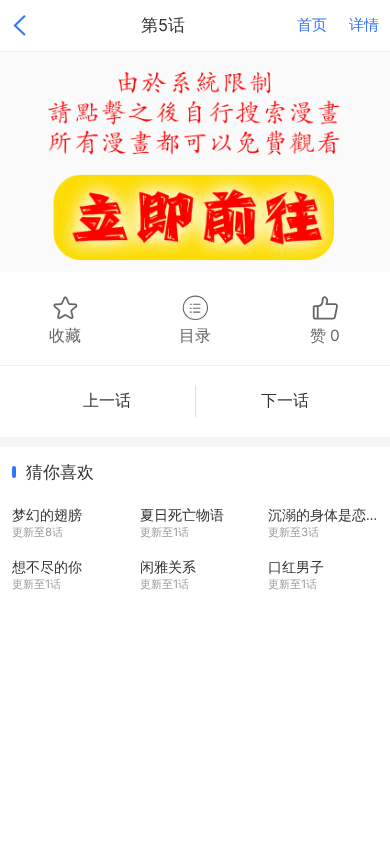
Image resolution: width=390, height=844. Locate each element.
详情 (364, 25)
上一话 (106, 400)
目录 (195, 335)
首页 (312, 25)
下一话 (285, 400)
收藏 (65, 335)
